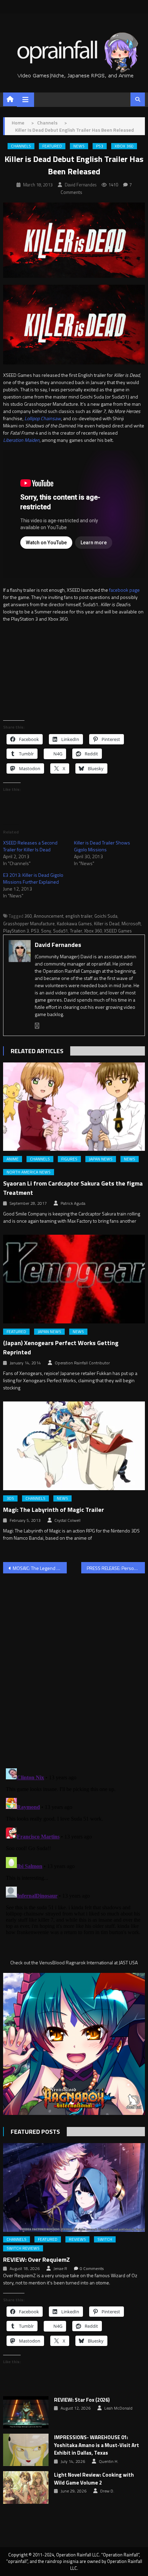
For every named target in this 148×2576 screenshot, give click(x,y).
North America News (29, 1172)
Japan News (101, 1159)
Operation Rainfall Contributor (82, 1363)
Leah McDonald (118, 2408)
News (79, 146)
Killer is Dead (107, 924)
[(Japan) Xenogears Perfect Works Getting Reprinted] (74, 1279)
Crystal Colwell (67, 1520)
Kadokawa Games (74, 924)
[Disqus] (74, 1667)
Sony (46, 931)
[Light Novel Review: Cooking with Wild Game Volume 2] (26, 2487)
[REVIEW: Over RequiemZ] (74, 2187)
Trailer (76, 931)
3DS (10, 1498)
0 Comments (92, 2269)
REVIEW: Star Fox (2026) (82, 2400)
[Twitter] (37, 1026)
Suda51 (60, 931)
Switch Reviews (23, 2248)
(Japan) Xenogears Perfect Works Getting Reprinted (61, 1347)
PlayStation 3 (16, 931)
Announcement (49, 916)
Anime (13, 1159)
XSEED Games (118, 931)
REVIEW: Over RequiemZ (36, 2260)
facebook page (124, 590)
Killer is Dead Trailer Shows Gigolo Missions (102, 846)
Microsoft (131, 924)
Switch (105, 2239)
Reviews (77, 2239)
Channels (21, 146)
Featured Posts (35, 2132)
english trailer (79, 916)
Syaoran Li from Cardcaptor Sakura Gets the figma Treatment (73, 1188)
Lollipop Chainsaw (43, 418)
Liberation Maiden (21, 440)
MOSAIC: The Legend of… (38, 1568)
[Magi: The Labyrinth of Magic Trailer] (74, 1446)
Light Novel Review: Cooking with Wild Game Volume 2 (94, 2479)
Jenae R (60, 2269)
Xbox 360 (124, 146)
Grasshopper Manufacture (29, 924)
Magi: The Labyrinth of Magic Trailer (54, 1510)
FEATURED (52, 146)
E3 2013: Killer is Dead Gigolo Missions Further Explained (33, 878)
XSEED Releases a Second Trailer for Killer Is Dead (30, 846)
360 (28, 916)
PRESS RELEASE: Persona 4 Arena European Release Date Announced (116, 1568)
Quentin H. (109, 2462)
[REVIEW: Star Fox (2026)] (26, 2412)
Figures (69, 1159)
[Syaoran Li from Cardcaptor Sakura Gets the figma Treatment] (74, 1107)
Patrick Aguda (73, 1203)
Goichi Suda (106, 916)
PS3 (100, 146)
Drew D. (107, 2491)
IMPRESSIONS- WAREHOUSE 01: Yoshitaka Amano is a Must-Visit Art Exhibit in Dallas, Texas (97, 2445)
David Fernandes (81, 185)
